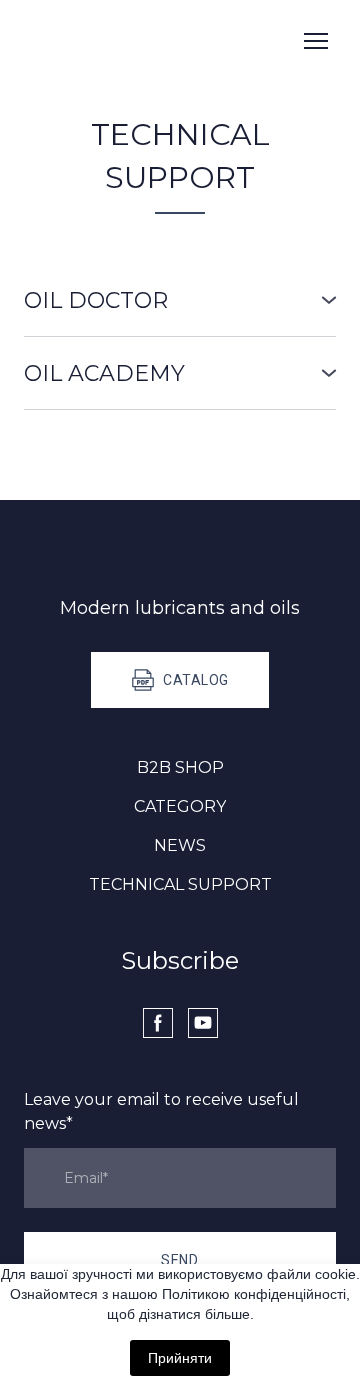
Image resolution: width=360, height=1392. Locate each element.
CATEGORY (180, 806)
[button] (180, 300)
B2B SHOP (180, 767)
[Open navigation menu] (316, 41)
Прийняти (180, 1358)
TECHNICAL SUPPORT (180, 884)
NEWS (180, 845)
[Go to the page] (115, 41)
